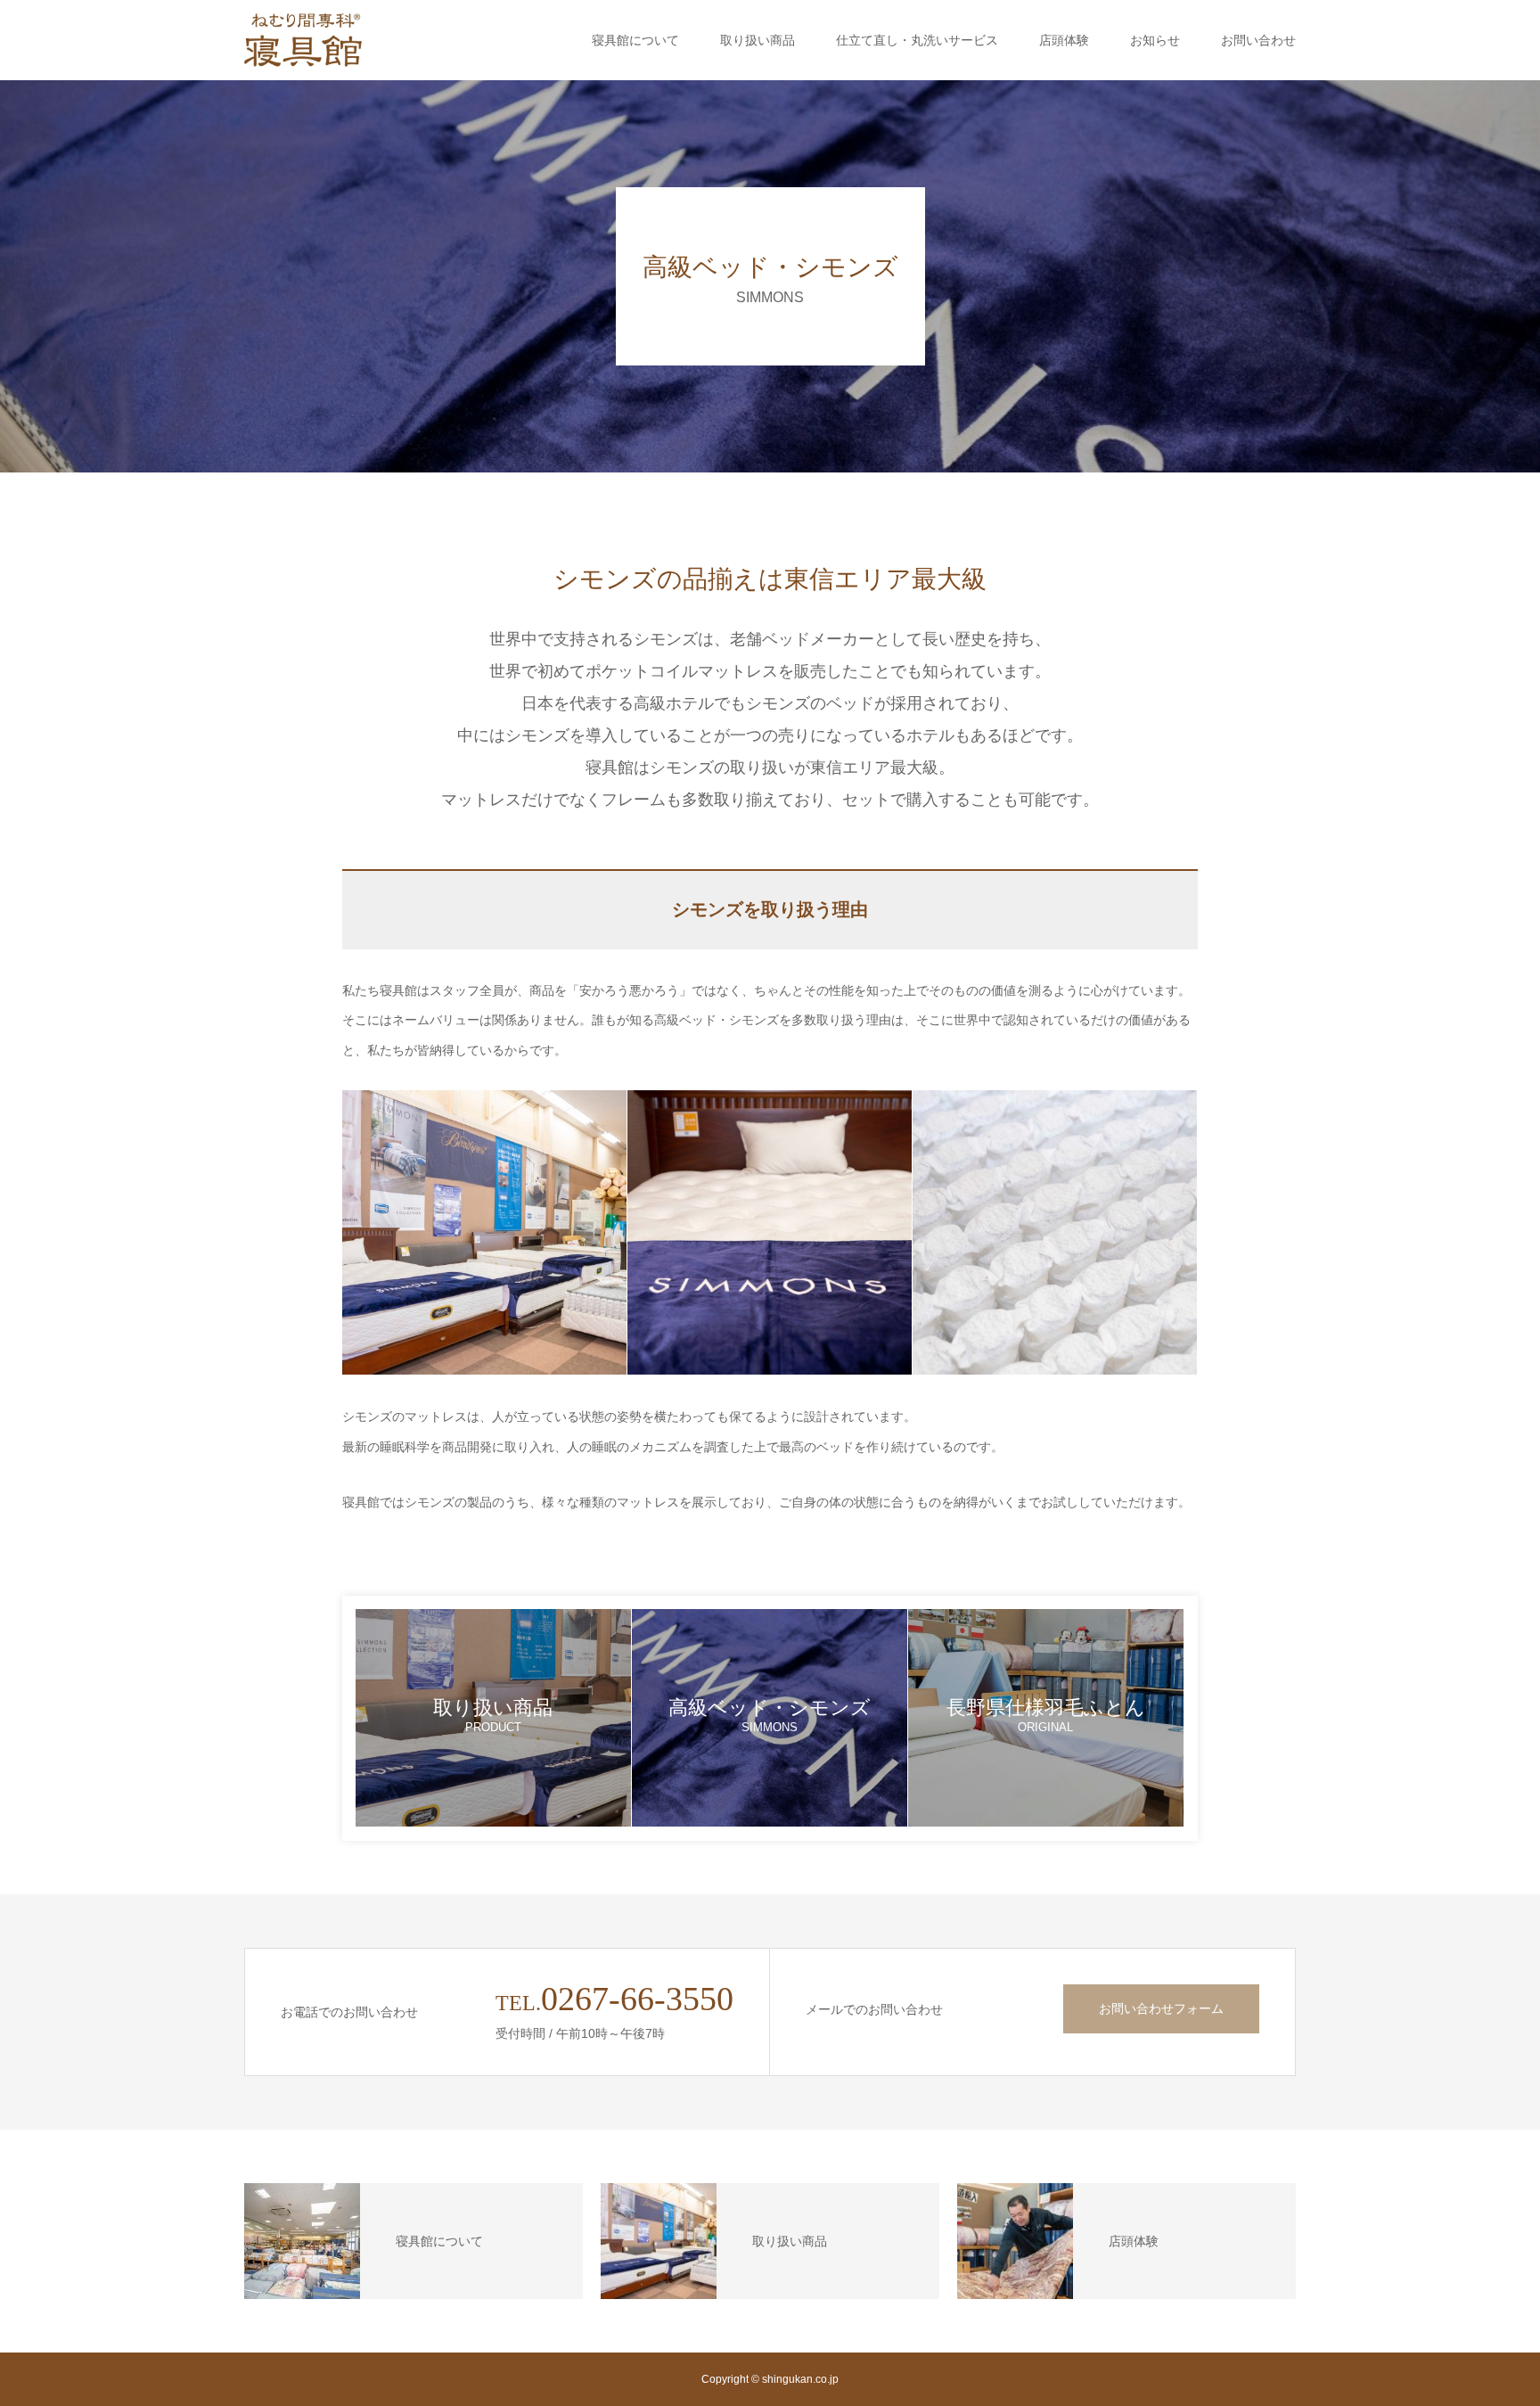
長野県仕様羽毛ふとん (1046, 1715)
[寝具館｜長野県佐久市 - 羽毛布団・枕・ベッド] (303, 40)
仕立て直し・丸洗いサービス (917, 40)
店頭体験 (1064, 40)
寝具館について (635, 40)
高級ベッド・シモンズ (770, 1715)
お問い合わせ (1258, 40)
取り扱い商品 (758, 40)
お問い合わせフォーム (1161, 2008)
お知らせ (1155, 40)
